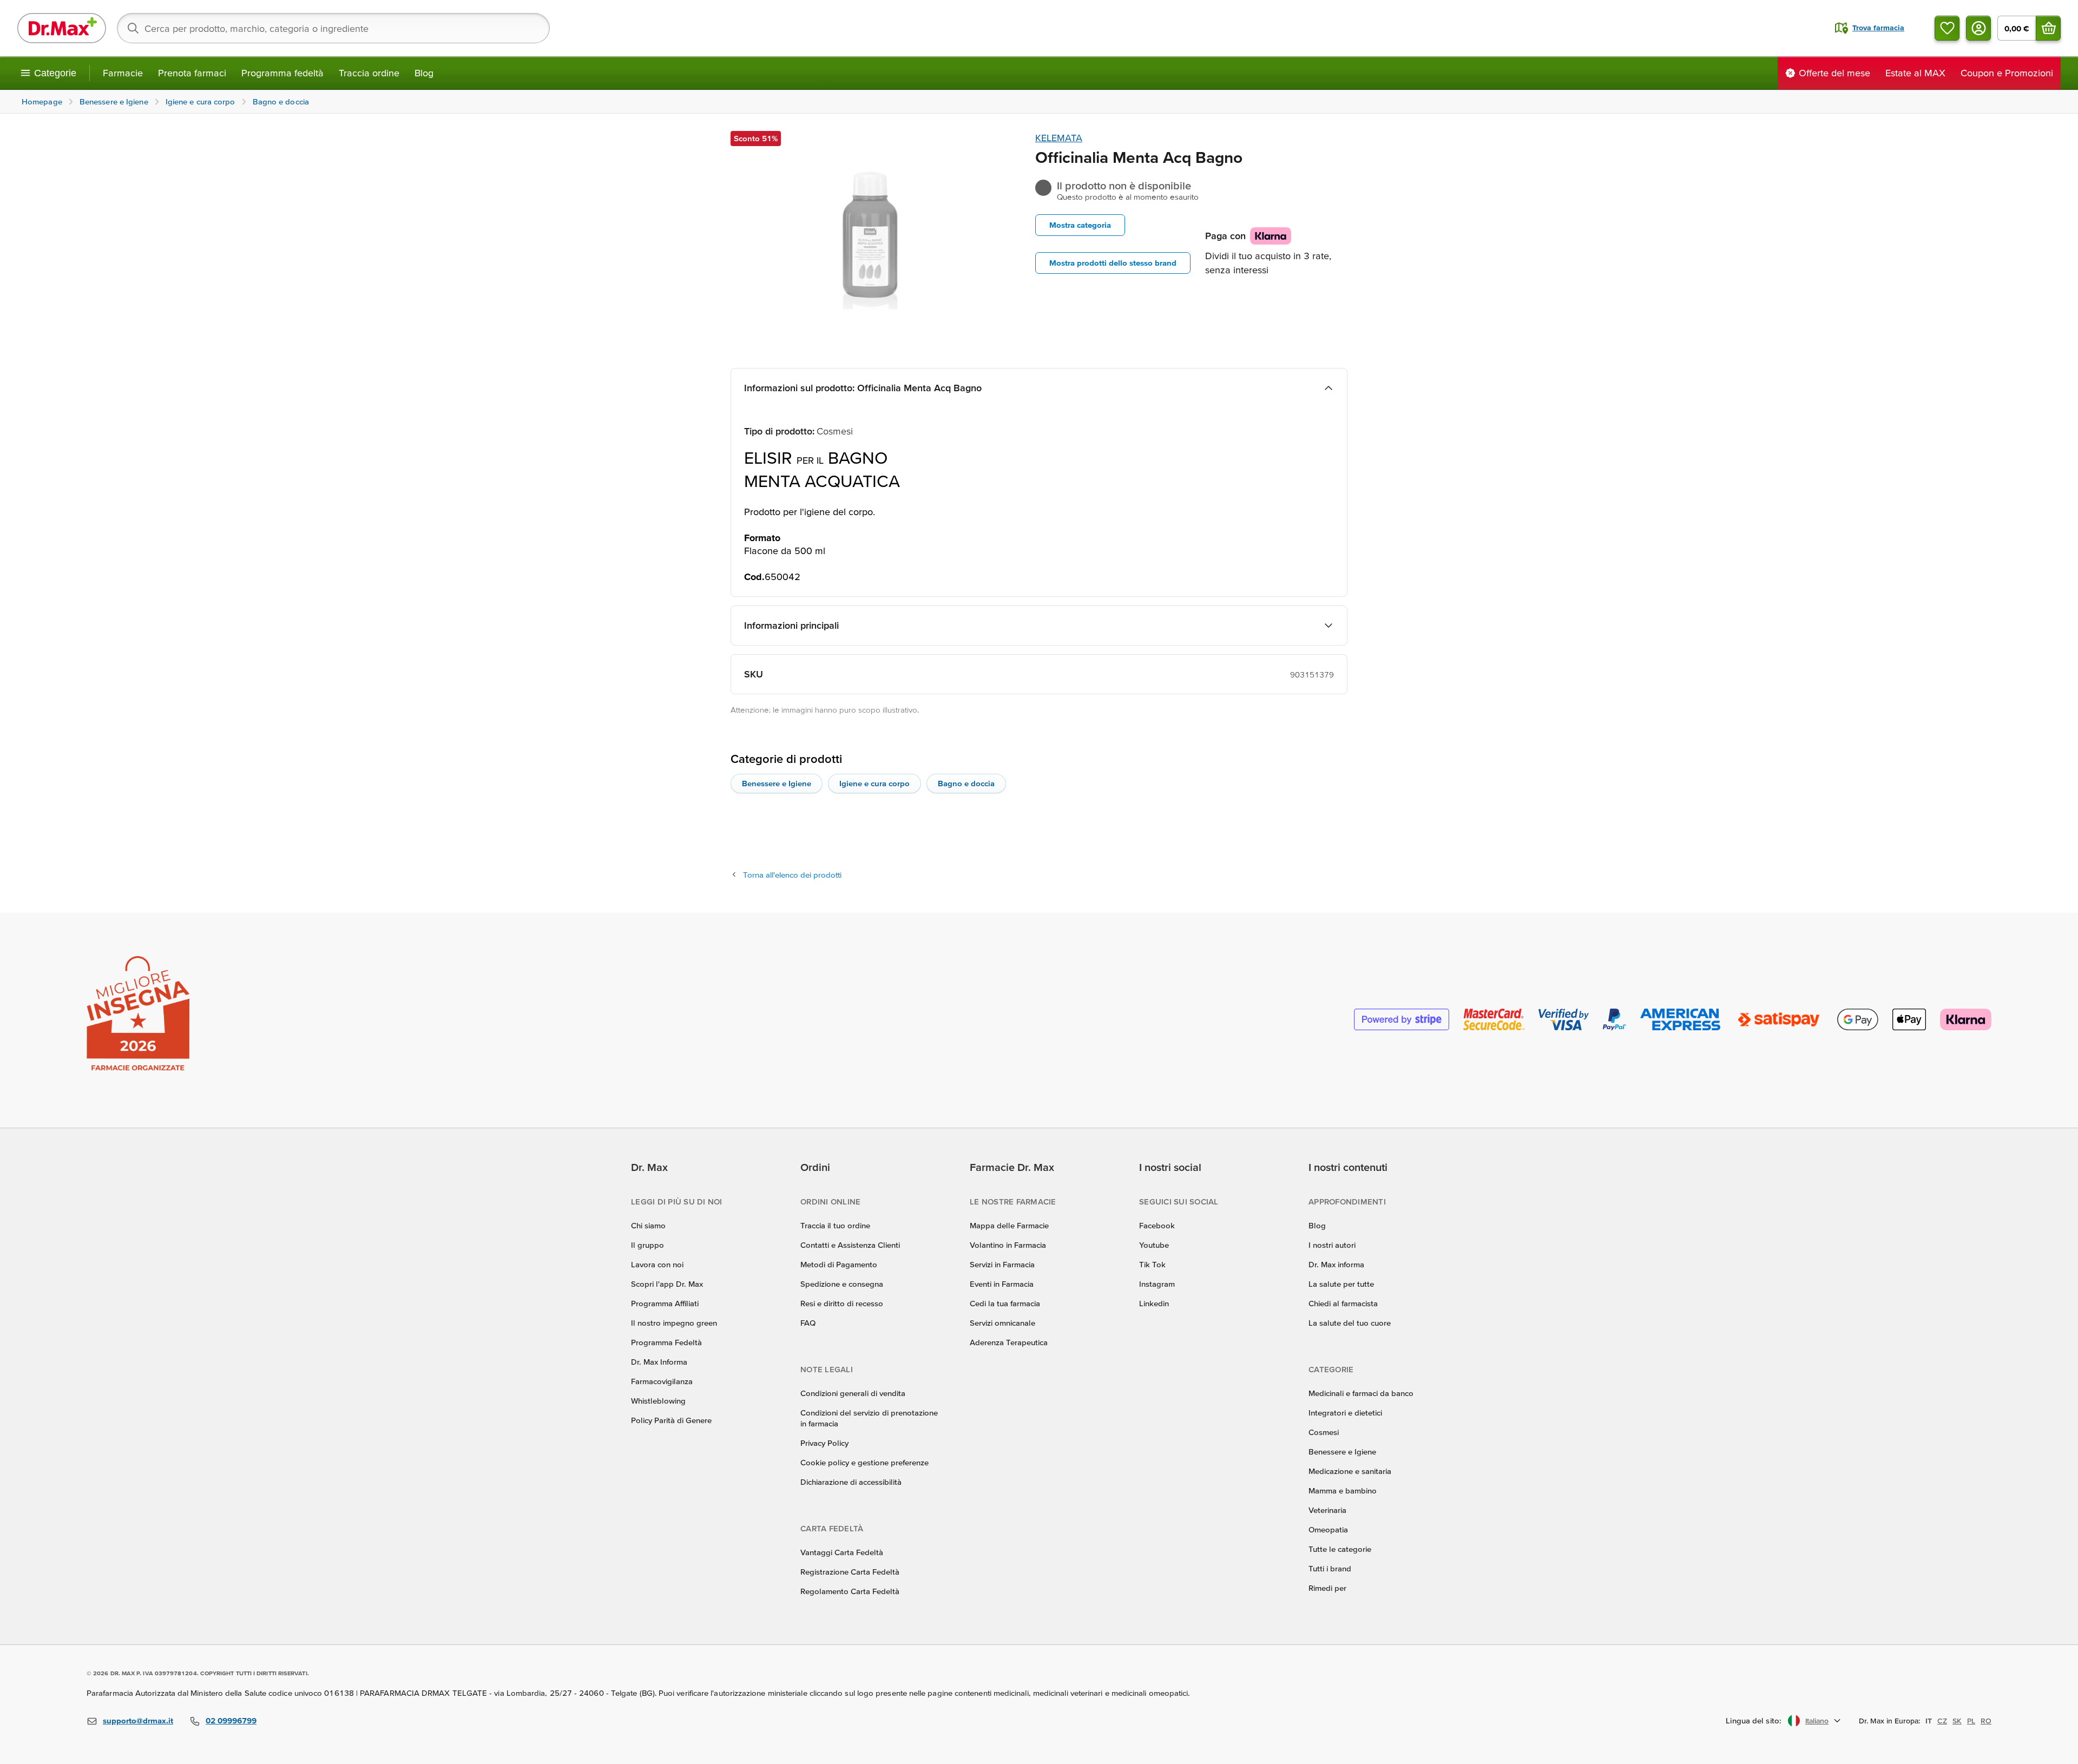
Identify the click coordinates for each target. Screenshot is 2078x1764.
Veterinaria (1327, 1510)
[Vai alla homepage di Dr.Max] (62, 28)
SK (1957, 1721)
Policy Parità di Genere (671, 1420)
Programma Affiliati (665, 1303)
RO (1986, 1721)
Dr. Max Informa (659, 1362)
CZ (1942, 1721)
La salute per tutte (1341, 1284)
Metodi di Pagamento (839, 1264)
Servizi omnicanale (1002, 1323)
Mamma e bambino (1343, 1490)
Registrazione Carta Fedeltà (850, 1572)
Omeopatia (1328, 1529)
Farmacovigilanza (662, 1381)
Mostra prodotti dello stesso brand (1113, 263)
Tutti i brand (1330, 1568)
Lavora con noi (657, 1264)
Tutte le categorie (1340, 1549)
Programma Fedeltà (666, 1342)
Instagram (1157, 1284)
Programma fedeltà (282, 73)
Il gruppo (647, 1245)
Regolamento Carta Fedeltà (850, 1591)
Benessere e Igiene (777, 783)
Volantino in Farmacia (1008, 1245)
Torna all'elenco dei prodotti (792, 875)
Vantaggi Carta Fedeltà (842, 1552)
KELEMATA (1059, 138)
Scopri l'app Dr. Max (667, 1284)
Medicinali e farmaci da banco (1361, 1393)
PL (1971, 1721)
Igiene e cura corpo (874, 783)
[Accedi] (1978, 28)
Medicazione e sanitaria (1350, 1471)
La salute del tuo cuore (1350, 1323)
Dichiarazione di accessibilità (851, 1482)
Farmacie (123, 73)
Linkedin (1154, 1303)
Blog (424, 73)
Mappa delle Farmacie (1009, 1225)
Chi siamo (648, 1225)
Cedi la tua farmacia (1005, 1303)
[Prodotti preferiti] (1947, 28)
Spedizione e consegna (842, 1284)
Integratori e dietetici (1345, 1413)
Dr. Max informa (1336, 1264)
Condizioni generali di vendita (853, 1393)
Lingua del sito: (1754, 1720)
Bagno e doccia (966, 783)
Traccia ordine (369, 73)
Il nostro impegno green (674, 1323)
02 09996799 (231, 1720)
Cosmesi (1324, 1432)
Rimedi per (1327, 1588)
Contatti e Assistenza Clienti (850, 1245)
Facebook (1157, 1225)
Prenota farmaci (192, 73)
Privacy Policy (824, 1443)
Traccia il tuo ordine (835, 1225)
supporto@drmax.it (138, 1720)
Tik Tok (1152, 1264)
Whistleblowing (658, 1401)
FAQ (808, 1323)
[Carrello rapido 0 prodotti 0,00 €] (2048, 28)
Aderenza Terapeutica (1009, 1342)
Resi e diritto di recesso (842, 1303)
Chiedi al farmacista (1343, 1303)
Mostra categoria (1080, 225)
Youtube (1154, 1245)
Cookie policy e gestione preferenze (864, 1462)
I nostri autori (1332, 1245)
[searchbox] (333, 28)
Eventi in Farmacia (1002, 1284)
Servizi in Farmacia (1002, 1264)
